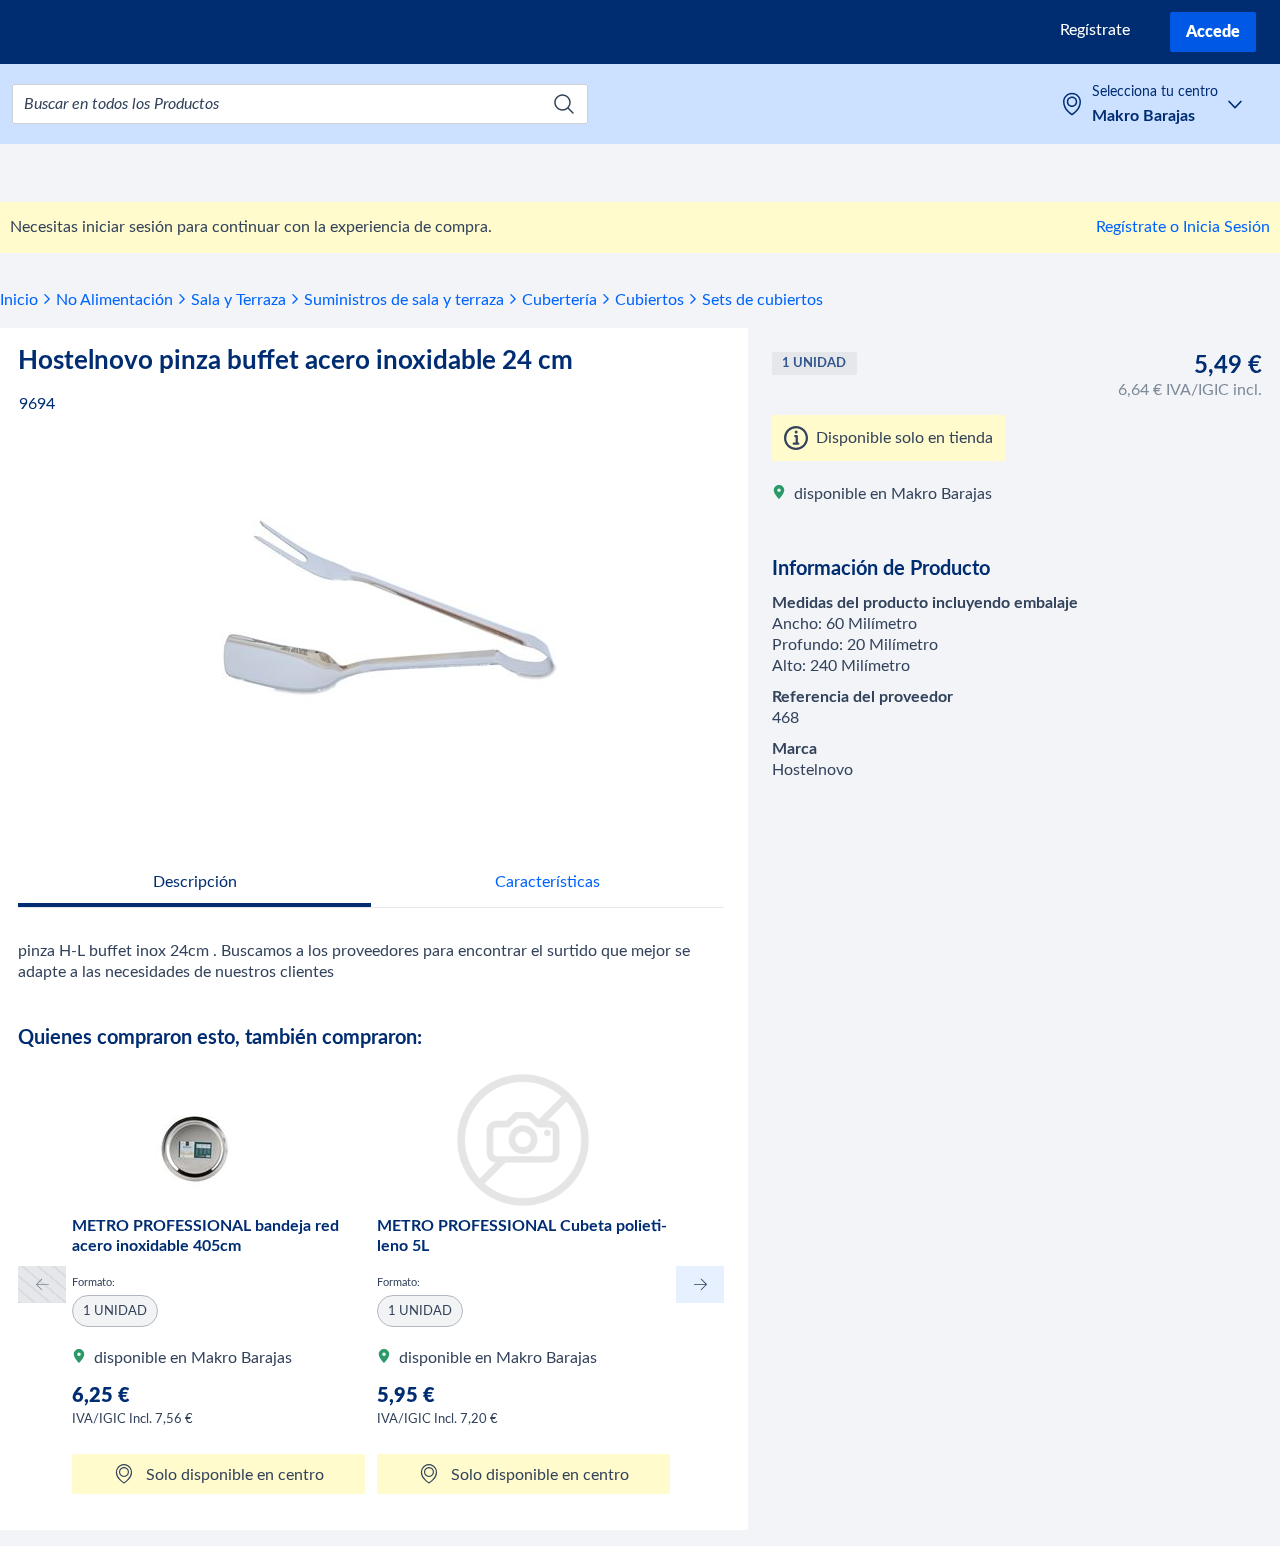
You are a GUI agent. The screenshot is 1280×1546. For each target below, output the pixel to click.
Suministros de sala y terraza (404, 300)
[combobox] (300, 104)
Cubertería (559, 300)
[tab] (194, 884)
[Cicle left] (42, 1284)
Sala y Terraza (238, 300)
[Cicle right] (700, 1284)
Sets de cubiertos (762, 300)
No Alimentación (114, 300)
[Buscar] (564, 104)
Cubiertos (649, 300)
